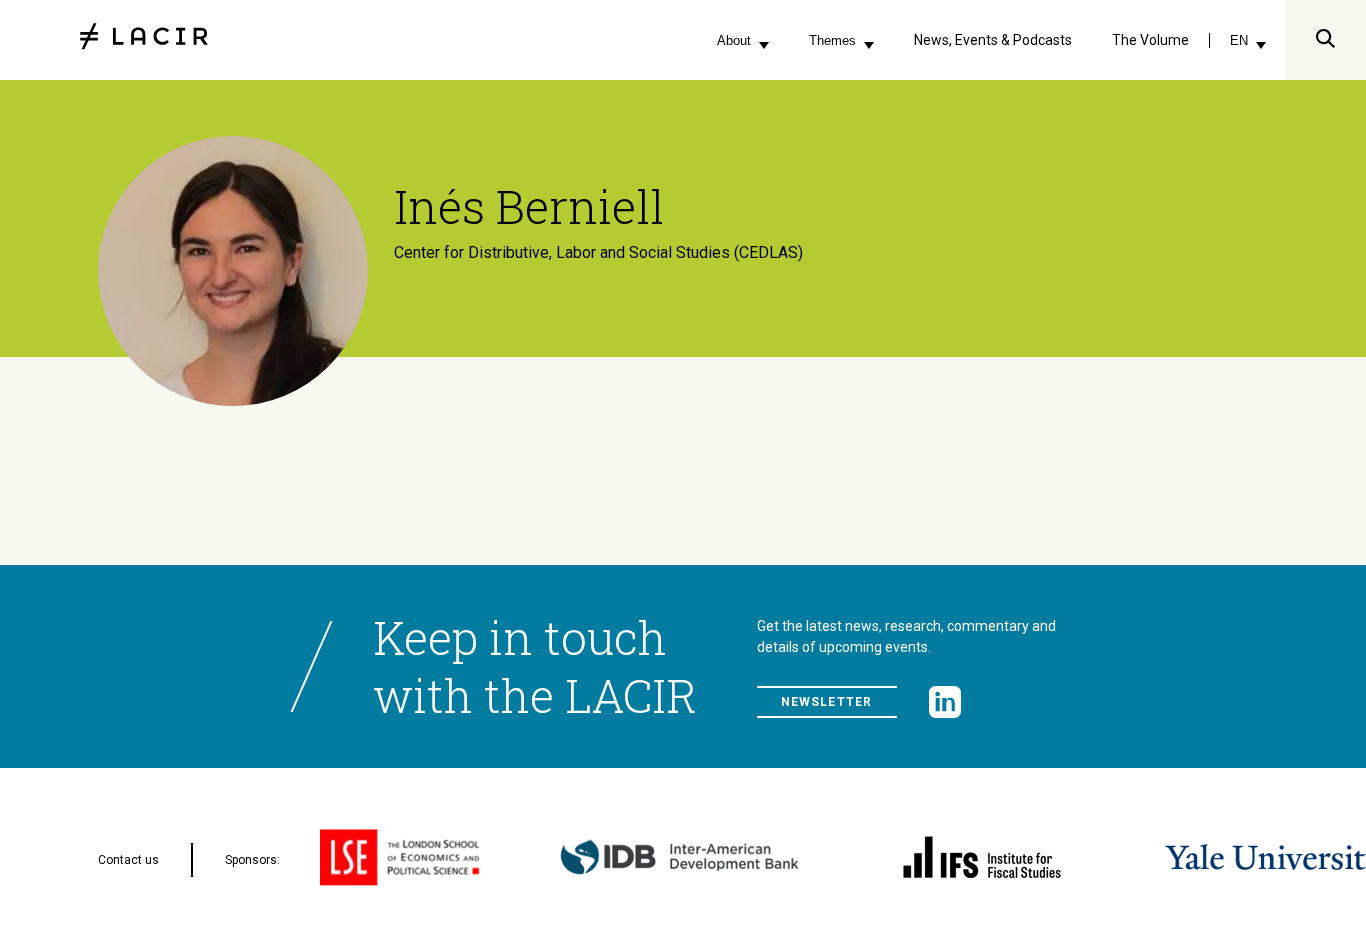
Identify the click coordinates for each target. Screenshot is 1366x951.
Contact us (128, 860)
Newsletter (827, 702)
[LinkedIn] (945, 702)
